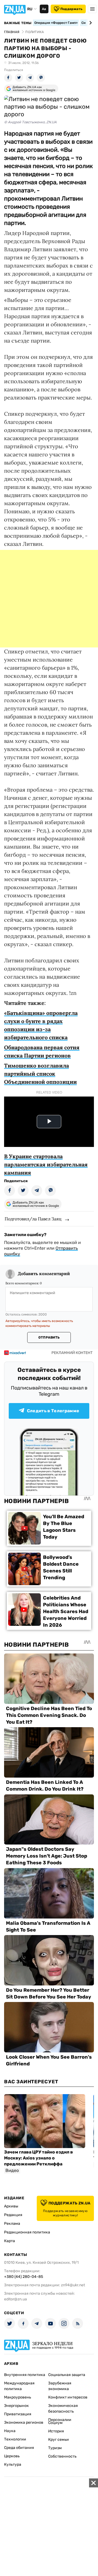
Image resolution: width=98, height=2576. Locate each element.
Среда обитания (19, 2448)
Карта (10, 2241)
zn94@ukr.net (73, 2285)
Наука (10, 2431)
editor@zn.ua (16, 2299)
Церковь (12, 2456)
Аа (44, 9)
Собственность (62, 2456)
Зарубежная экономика (60, 2386)
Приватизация (18, 2414)
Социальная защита (67, 2375)
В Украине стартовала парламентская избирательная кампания (46, 1164)
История (56, 2431)
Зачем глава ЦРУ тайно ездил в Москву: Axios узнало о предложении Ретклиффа (39, 2158)
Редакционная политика (27, 2232)
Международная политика (19, 2386)
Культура (13, 2464)
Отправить (49, 1337)
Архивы (11, 2206)
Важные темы (18, 23)
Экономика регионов (24, 2422)
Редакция (13, 2215)
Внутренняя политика (25, 2375)
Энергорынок (16, 2406)
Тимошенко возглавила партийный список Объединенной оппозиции (40, 1074)
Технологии (15, 2439)
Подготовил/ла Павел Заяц (33, 1219)
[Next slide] (90, 23)
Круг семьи (59, 2440)
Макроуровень (18, 2397)
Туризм (55, 2448)
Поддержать (71, 9)
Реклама (12, 2224)
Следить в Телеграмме (53, 1411)
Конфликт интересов (68, 2397)
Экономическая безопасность (63, 2409)
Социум (55, 2423)
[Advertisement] (49, 599)
